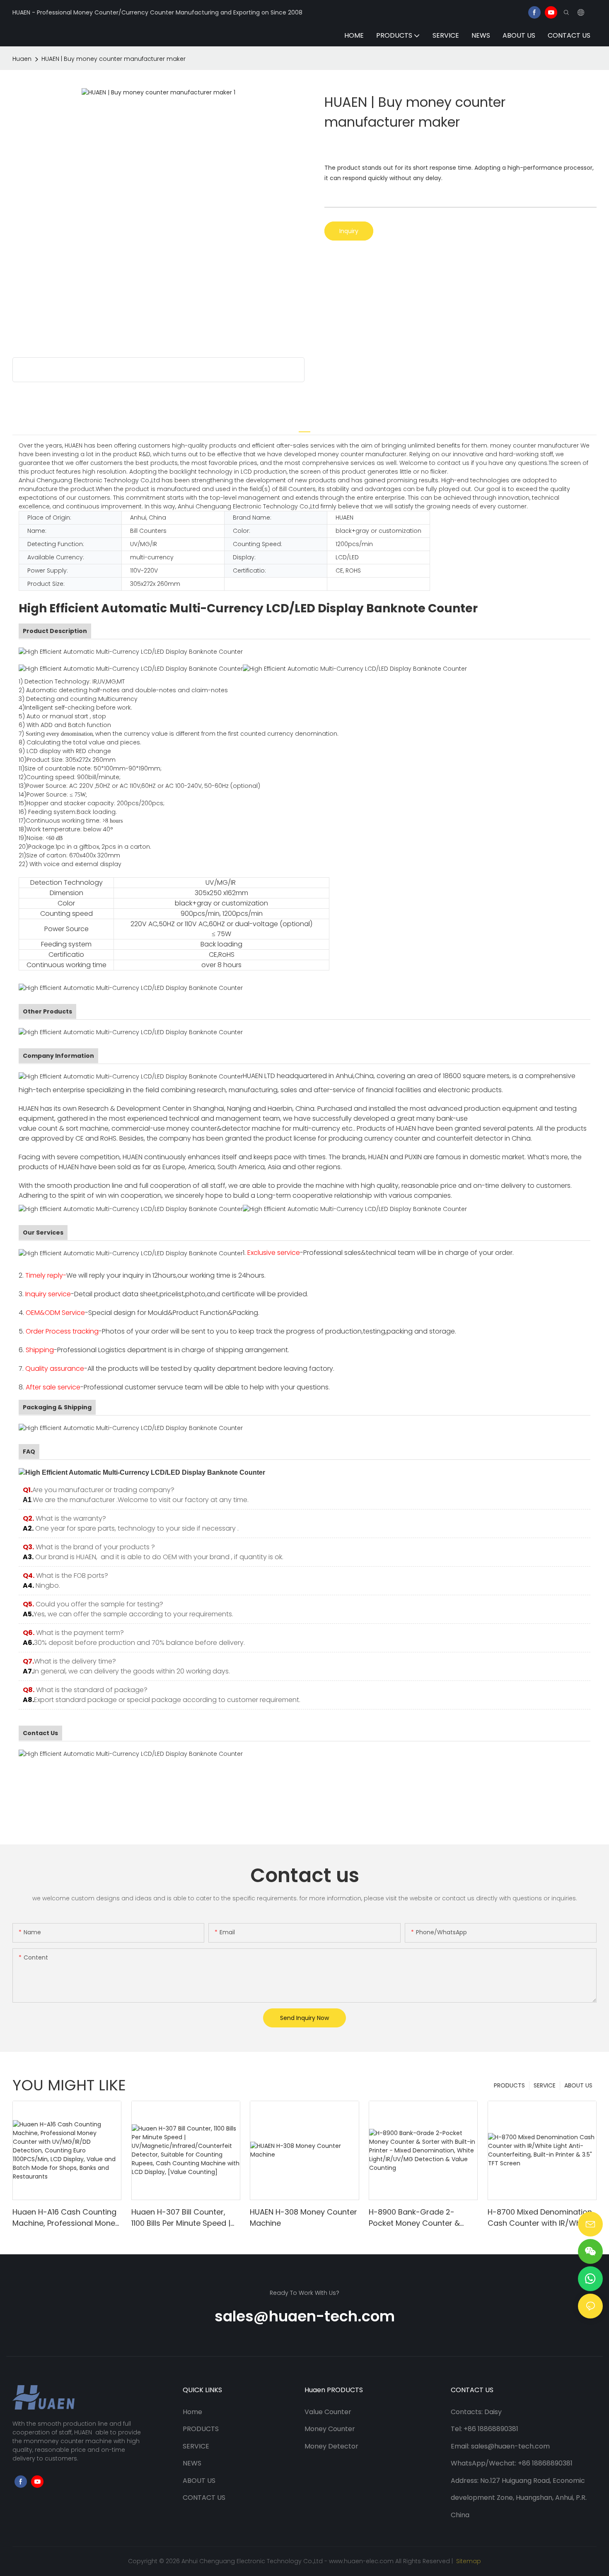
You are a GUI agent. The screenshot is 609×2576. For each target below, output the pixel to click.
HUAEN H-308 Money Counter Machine (303, 2217)
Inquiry (349, 231)
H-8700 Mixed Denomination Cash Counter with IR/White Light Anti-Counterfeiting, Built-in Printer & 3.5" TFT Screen (540, 2218)
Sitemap (468, 2561)
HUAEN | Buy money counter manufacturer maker (114, 59)
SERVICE (545, 2085)
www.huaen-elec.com (361, 2561)
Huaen (22, 59)
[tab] (304, 427)
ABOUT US (578, 2085)
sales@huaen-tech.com (305, 2316)
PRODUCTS (509, 2085)
